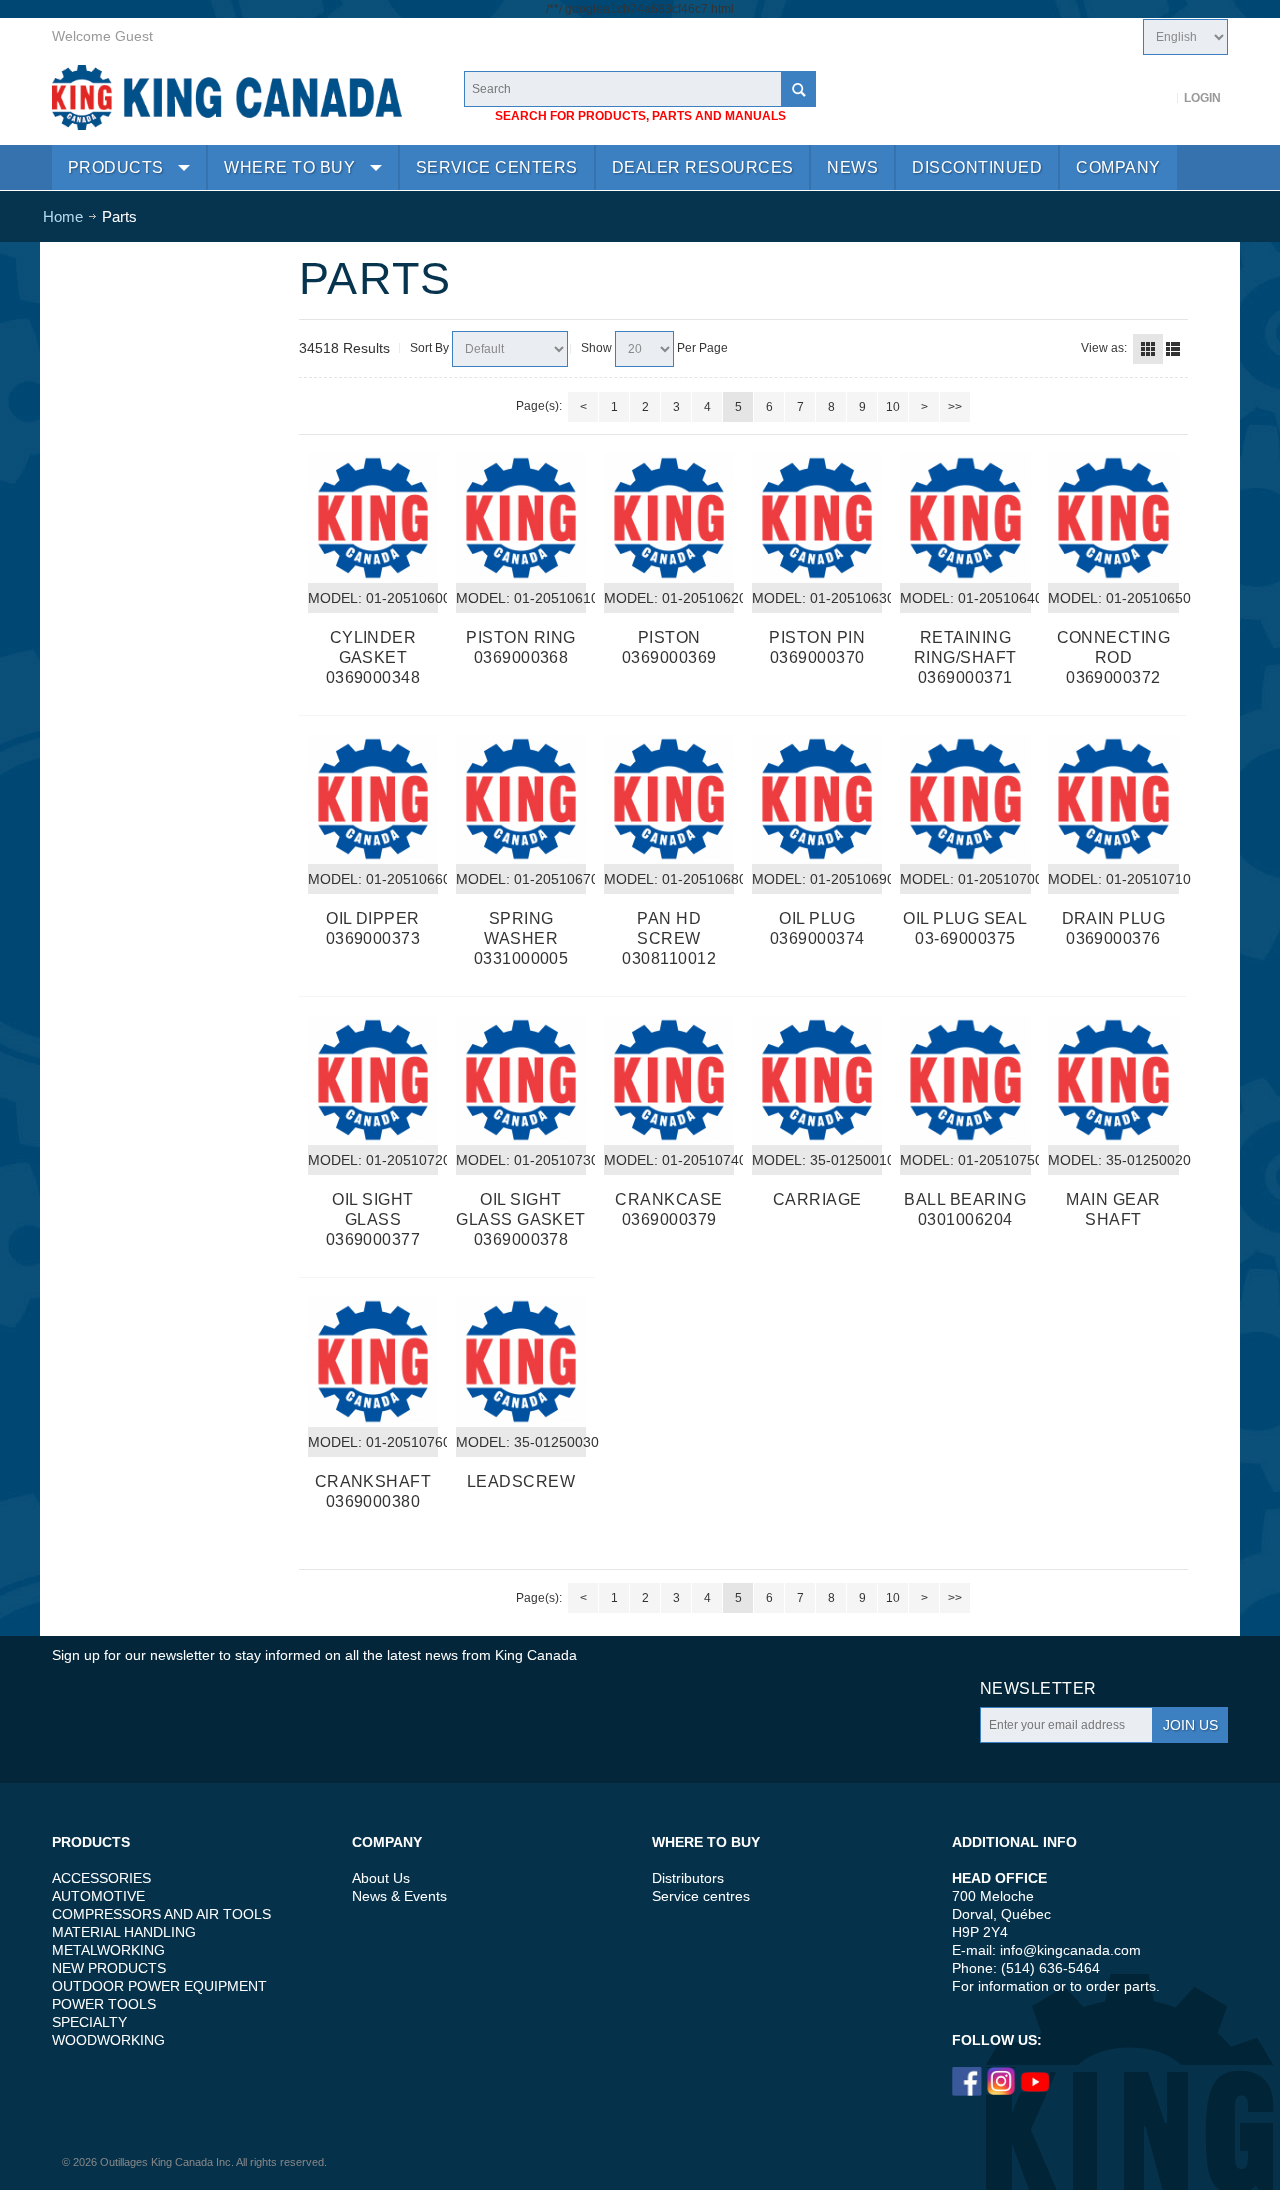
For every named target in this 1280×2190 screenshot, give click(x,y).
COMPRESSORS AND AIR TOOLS (161, 1914)
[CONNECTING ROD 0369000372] (1113, 518)
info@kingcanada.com (1070, 1950)
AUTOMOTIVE (98, 1896)
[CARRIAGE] (817, 1080)
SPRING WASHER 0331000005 (521, 938)
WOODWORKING (108, 2040)
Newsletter (1038, 1688)
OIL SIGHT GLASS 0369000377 (373, 1219)
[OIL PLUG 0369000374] (817, 799)
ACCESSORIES (101, 1878)
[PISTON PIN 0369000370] (817, 518)
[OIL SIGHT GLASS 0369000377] (373, 1080)
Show (596, 348)
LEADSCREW (521, 1481)
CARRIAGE (817, 1199)
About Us (381, 1878)
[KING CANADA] (227, 97)
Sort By (429, 348)
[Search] (798, 89)
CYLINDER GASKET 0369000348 (373, 657)
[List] (1173, 349)
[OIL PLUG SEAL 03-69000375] (965, 799)
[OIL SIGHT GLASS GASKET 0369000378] (521, 1080)
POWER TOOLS (104, 2004)
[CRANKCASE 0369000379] (669, 1080)
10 (893, 407)
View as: (1104, 348)
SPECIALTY (89, 2022)
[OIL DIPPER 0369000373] (373, 799)
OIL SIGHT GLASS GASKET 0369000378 (521, 1219)
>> (955, 407)
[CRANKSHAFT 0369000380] (373, 1361)
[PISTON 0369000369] (669, 518)
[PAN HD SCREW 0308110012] (669, 799)
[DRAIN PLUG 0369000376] (1113, 799)
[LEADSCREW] (521, 1361)
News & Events (399, 1896)
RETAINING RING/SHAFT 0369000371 (965, 657)
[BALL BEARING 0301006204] (965, 1080)
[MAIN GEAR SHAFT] (1113, 1080)
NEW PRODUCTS (109, 1968)
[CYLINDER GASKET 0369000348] (373, 518)
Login (1202, 98)
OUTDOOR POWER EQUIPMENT (159, 1986)
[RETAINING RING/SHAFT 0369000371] (965, 518)
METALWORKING (108, 1950)
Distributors (688, 1878)
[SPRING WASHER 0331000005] (521, 799)
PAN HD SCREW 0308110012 (669, 938)
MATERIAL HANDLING (124, 1932)
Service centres (701, 1896)
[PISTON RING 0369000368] (521, 518)
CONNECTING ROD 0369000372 (1114, 657)
